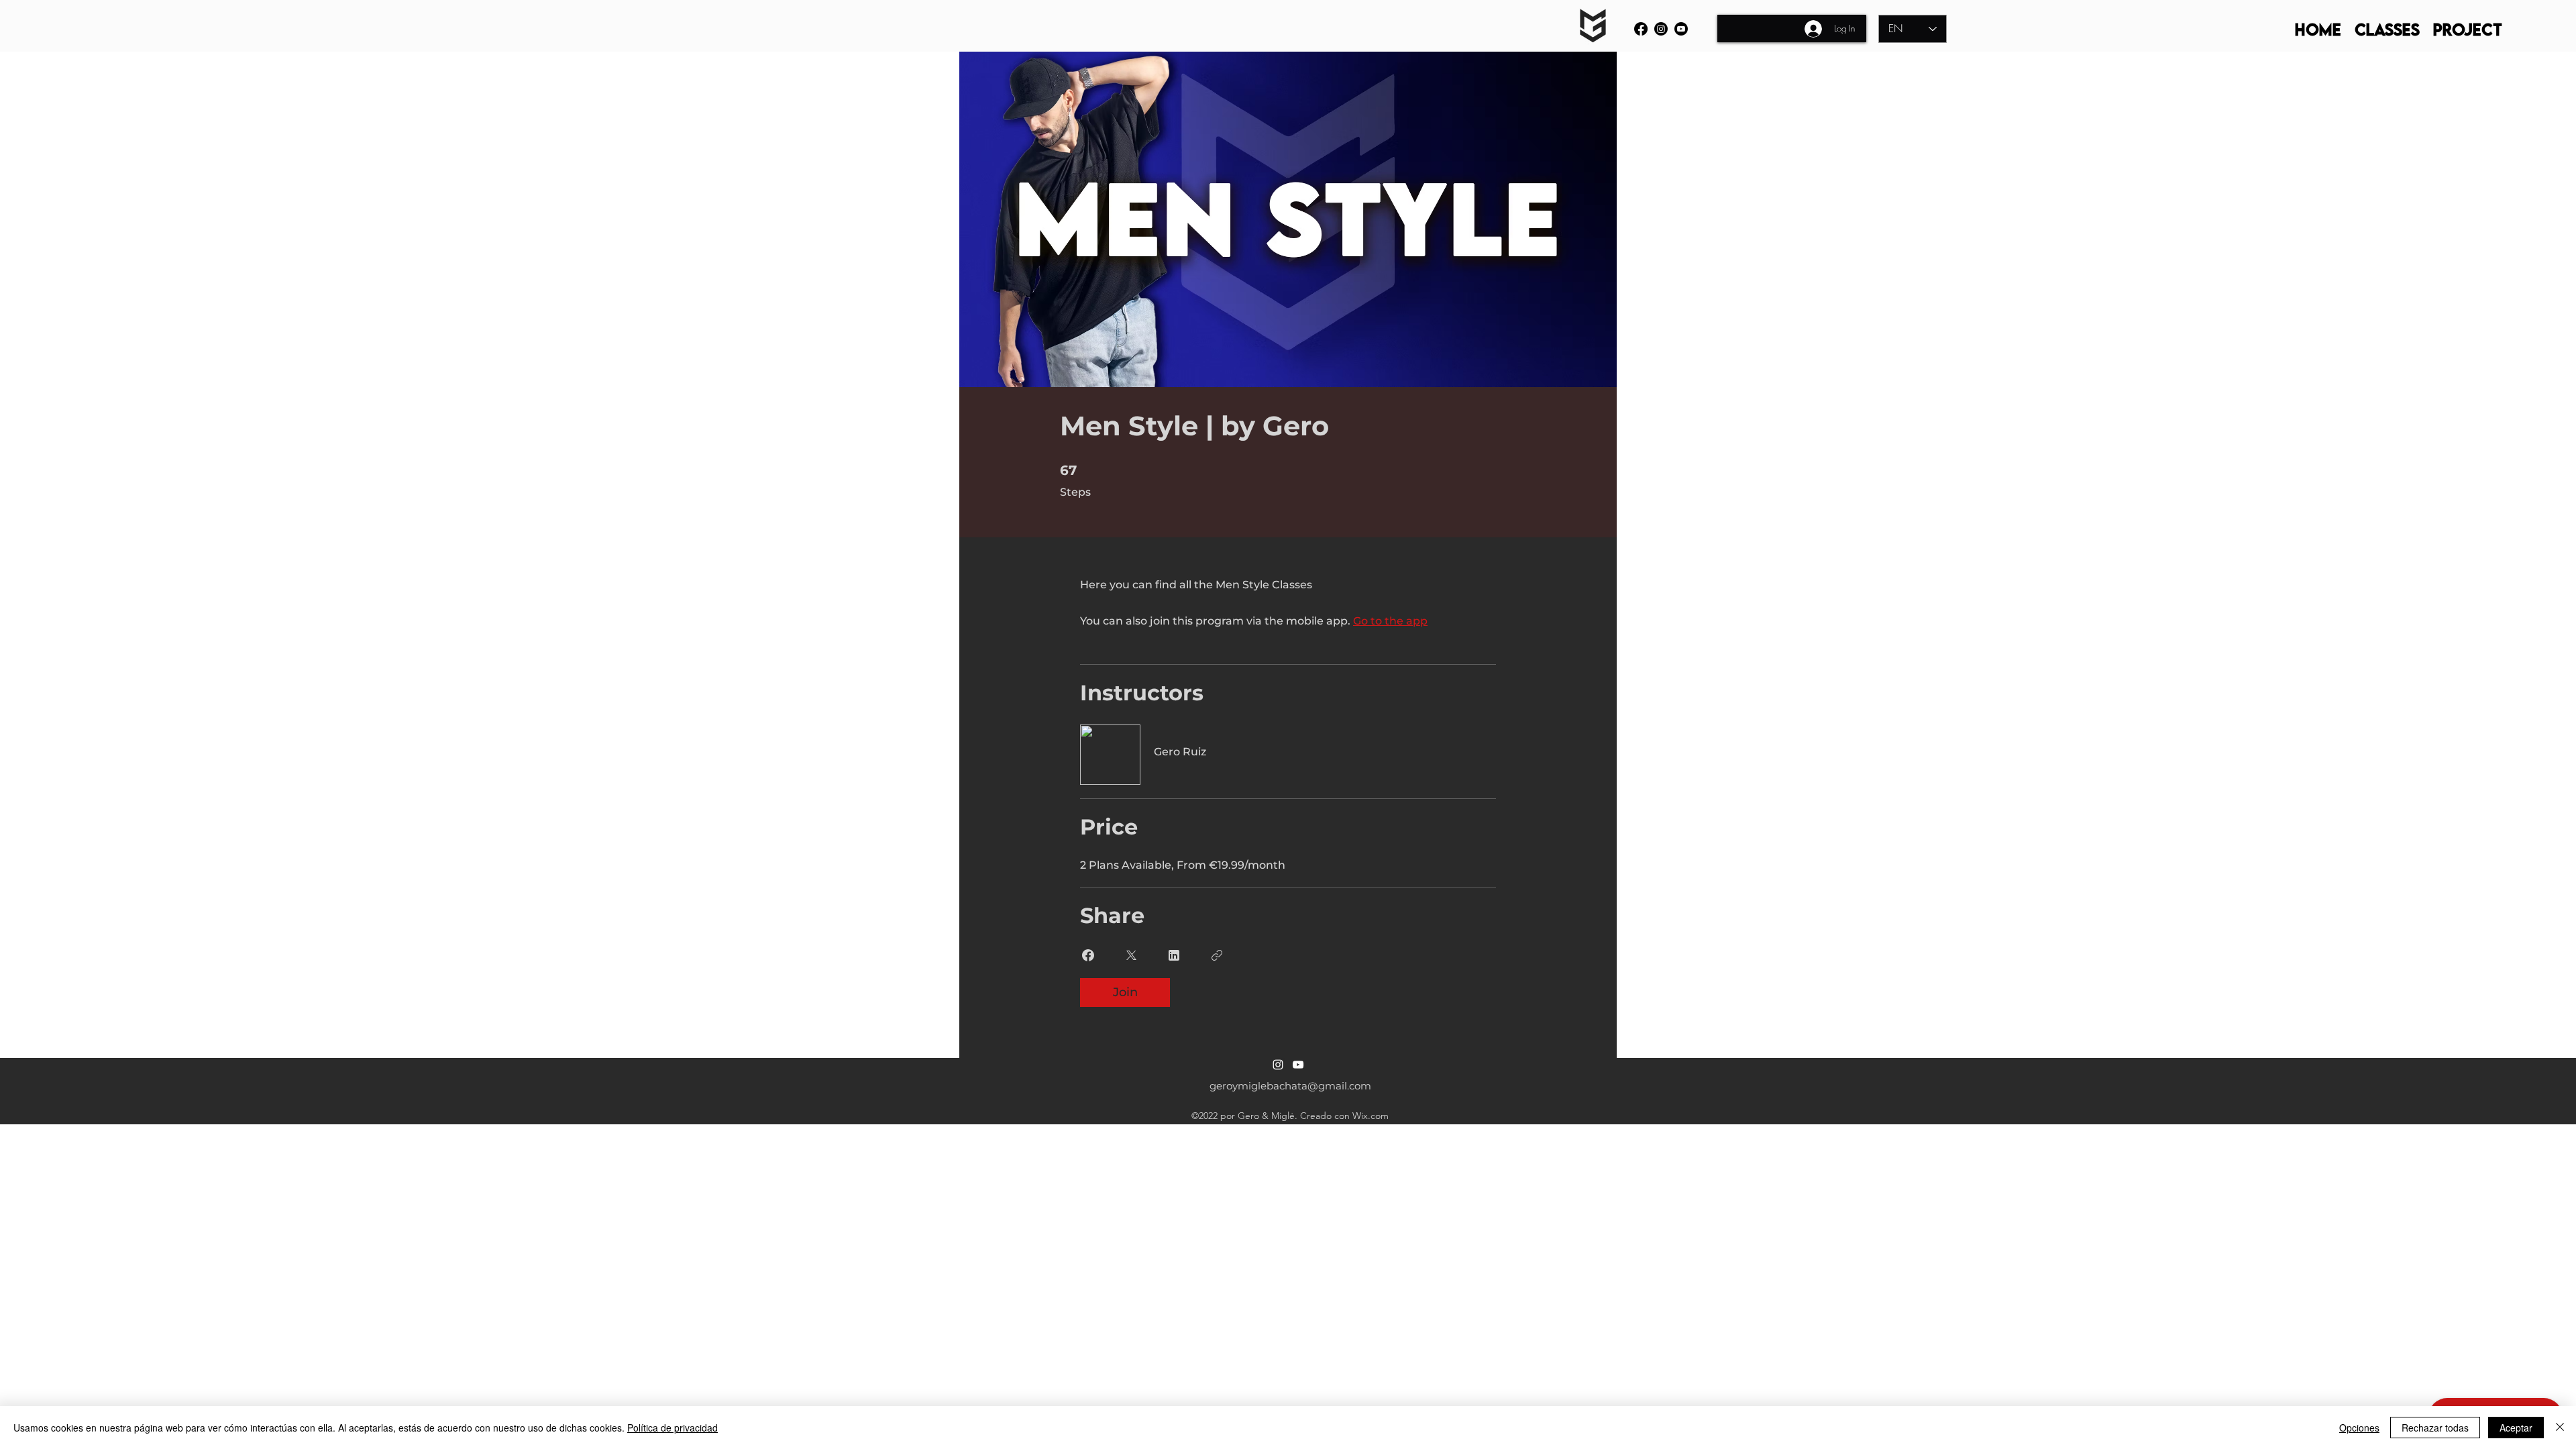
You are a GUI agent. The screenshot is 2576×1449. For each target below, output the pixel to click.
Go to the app (1390, 621)
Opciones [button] (2359, 1428)
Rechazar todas (2435, 1428)
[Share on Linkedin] (1174, 955)
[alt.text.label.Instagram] (1661, 29)
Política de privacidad (673, 1428)
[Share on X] (1131, 955)
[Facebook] (1641, 29)
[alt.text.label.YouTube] (1681, 29)
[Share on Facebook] (1088, 955)
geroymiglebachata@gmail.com (1290, 1086)
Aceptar (2516, 1428)
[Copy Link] (1217, 955)
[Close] (2560, 1428)
